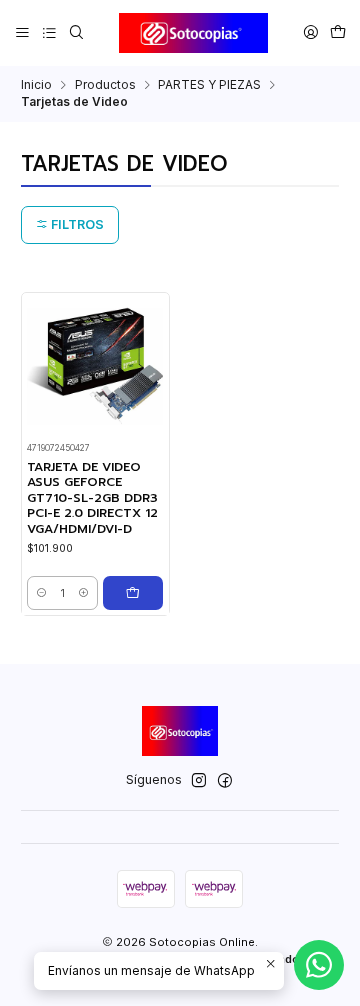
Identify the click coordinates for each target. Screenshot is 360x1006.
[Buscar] (76, 32)
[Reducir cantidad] (41, 593)
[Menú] (23, 32)
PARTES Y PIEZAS (209, 85)
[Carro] (337, 32)
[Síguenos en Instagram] (199, 781)
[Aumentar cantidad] (83, 593)
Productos (105, 85)
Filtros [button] (76, 224)
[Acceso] (310, 32)
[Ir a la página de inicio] (194, 33)
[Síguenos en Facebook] (225, 781)
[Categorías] (49, 32)
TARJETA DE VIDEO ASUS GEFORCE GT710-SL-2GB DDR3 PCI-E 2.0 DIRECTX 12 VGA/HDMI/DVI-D (92, 498)
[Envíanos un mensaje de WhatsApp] (319, 965)
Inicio (36, 85)
